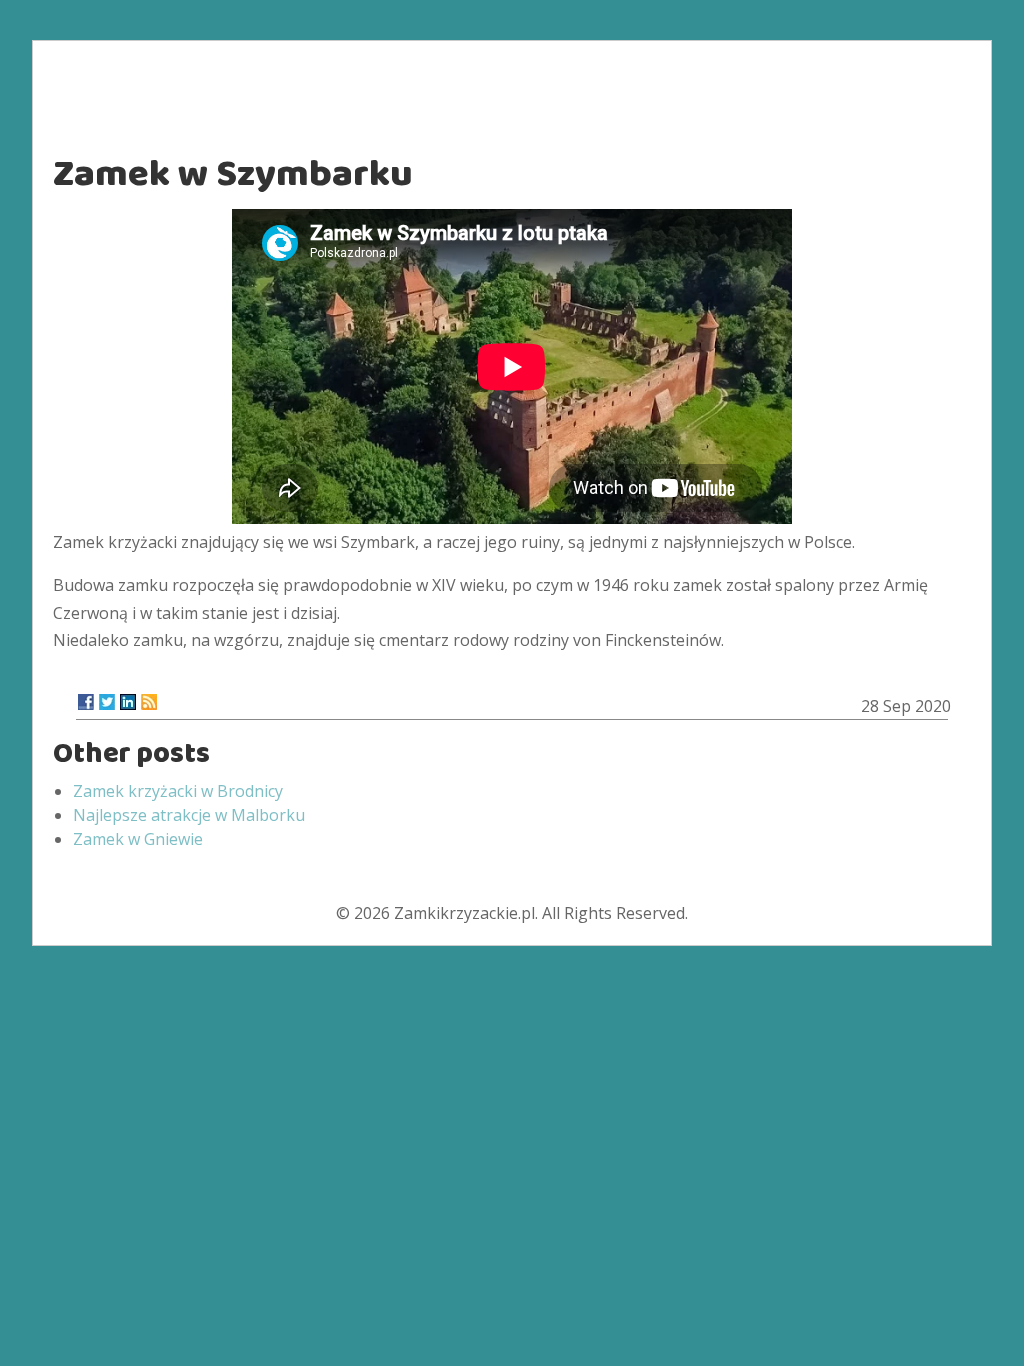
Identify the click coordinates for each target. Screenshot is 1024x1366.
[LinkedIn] (128, 702)
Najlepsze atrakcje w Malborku (189, 815)
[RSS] (149, 702)
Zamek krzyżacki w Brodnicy (178, 791)
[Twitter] (107, 702)
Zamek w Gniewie (138, 839)
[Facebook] (86, 702)
